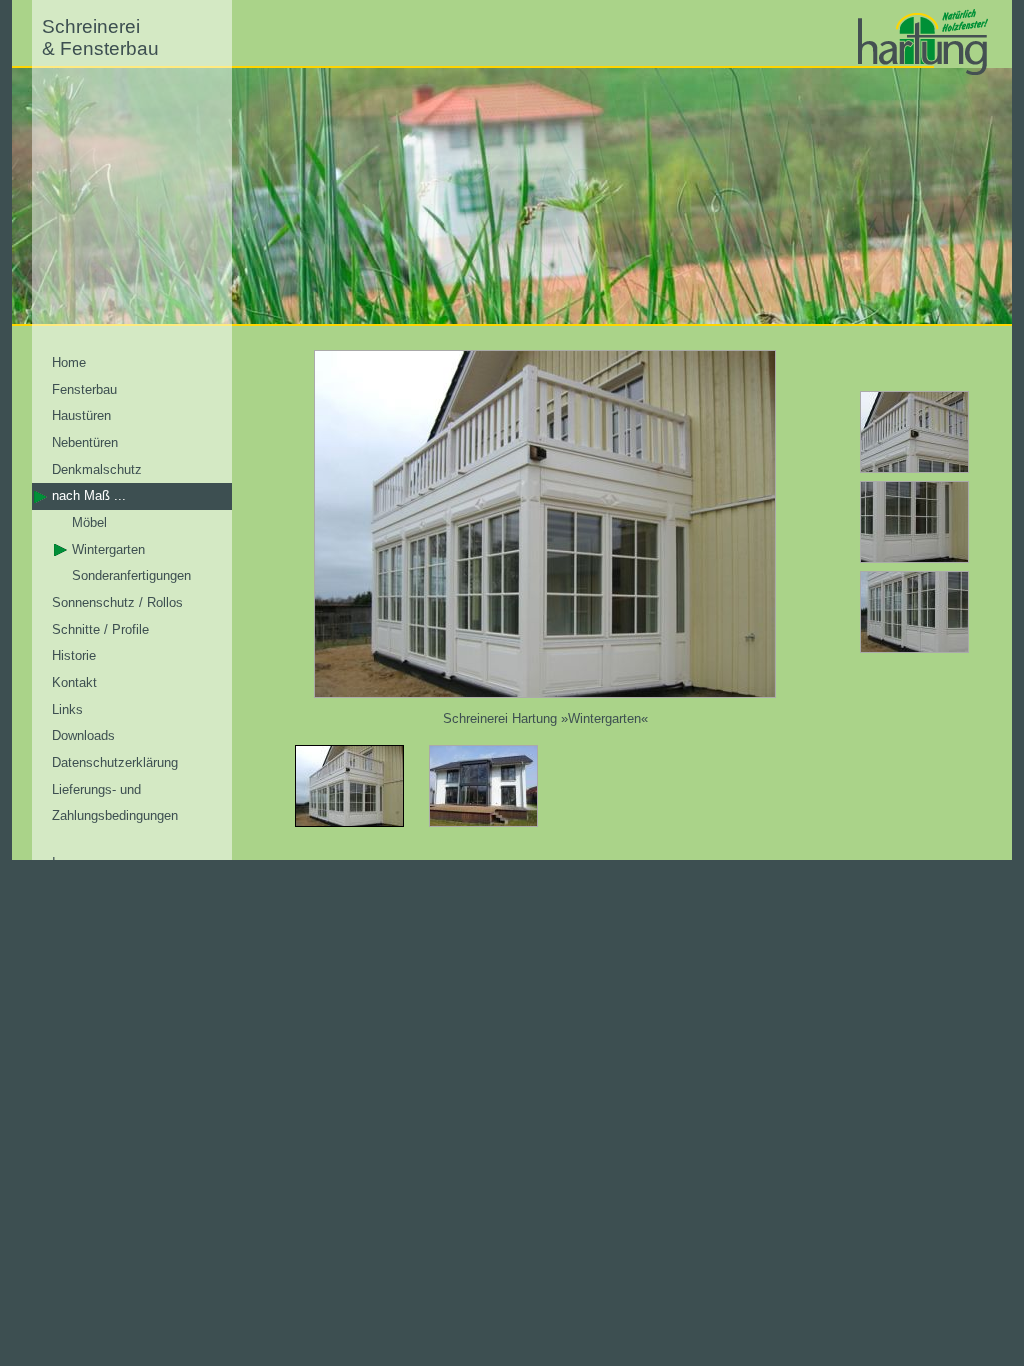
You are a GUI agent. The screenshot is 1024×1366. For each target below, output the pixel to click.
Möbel (89, 522)
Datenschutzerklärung (115, 762)
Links (67, 709)
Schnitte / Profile (100, 629)
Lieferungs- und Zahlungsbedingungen (115, 803)
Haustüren (81, 415)
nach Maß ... (89, 495)
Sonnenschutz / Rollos (117, 602)
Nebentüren (85, 442)
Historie (74, 655)
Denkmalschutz (97, 469)
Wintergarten (108, 549)
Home (69, 362)
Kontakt (74, 682)
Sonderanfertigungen (131, 575)
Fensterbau (84, 389)
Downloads (83, 735)
